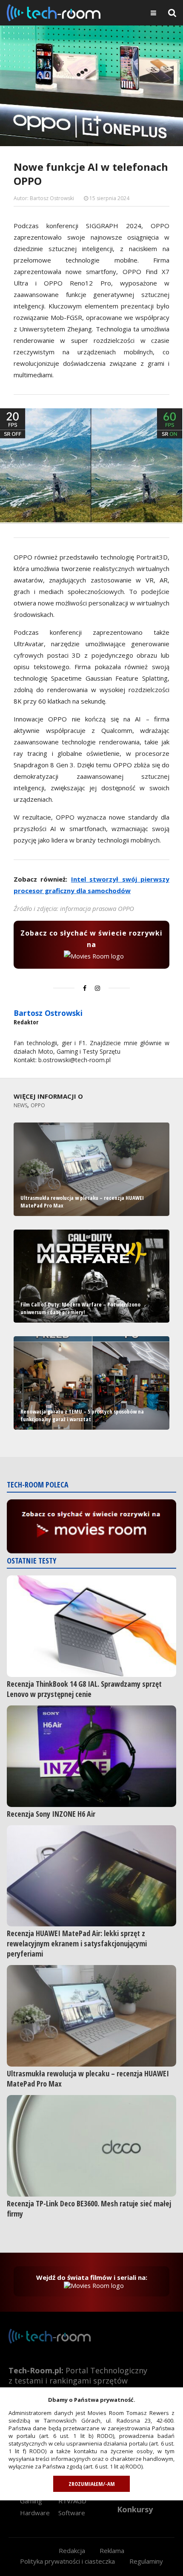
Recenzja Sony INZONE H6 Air (51, 1814)
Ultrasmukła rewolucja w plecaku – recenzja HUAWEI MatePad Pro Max (88, 2078)
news (20, 1105)
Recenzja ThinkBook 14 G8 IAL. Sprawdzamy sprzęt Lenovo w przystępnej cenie (84, 1689)
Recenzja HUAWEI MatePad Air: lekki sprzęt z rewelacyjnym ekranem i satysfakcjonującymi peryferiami (77, 1943)
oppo (38, 1105)
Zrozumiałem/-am (92, 2484)
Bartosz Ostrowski (48, 1013)
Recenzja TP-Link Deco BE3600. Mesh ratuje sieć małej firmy (89, 2208)
